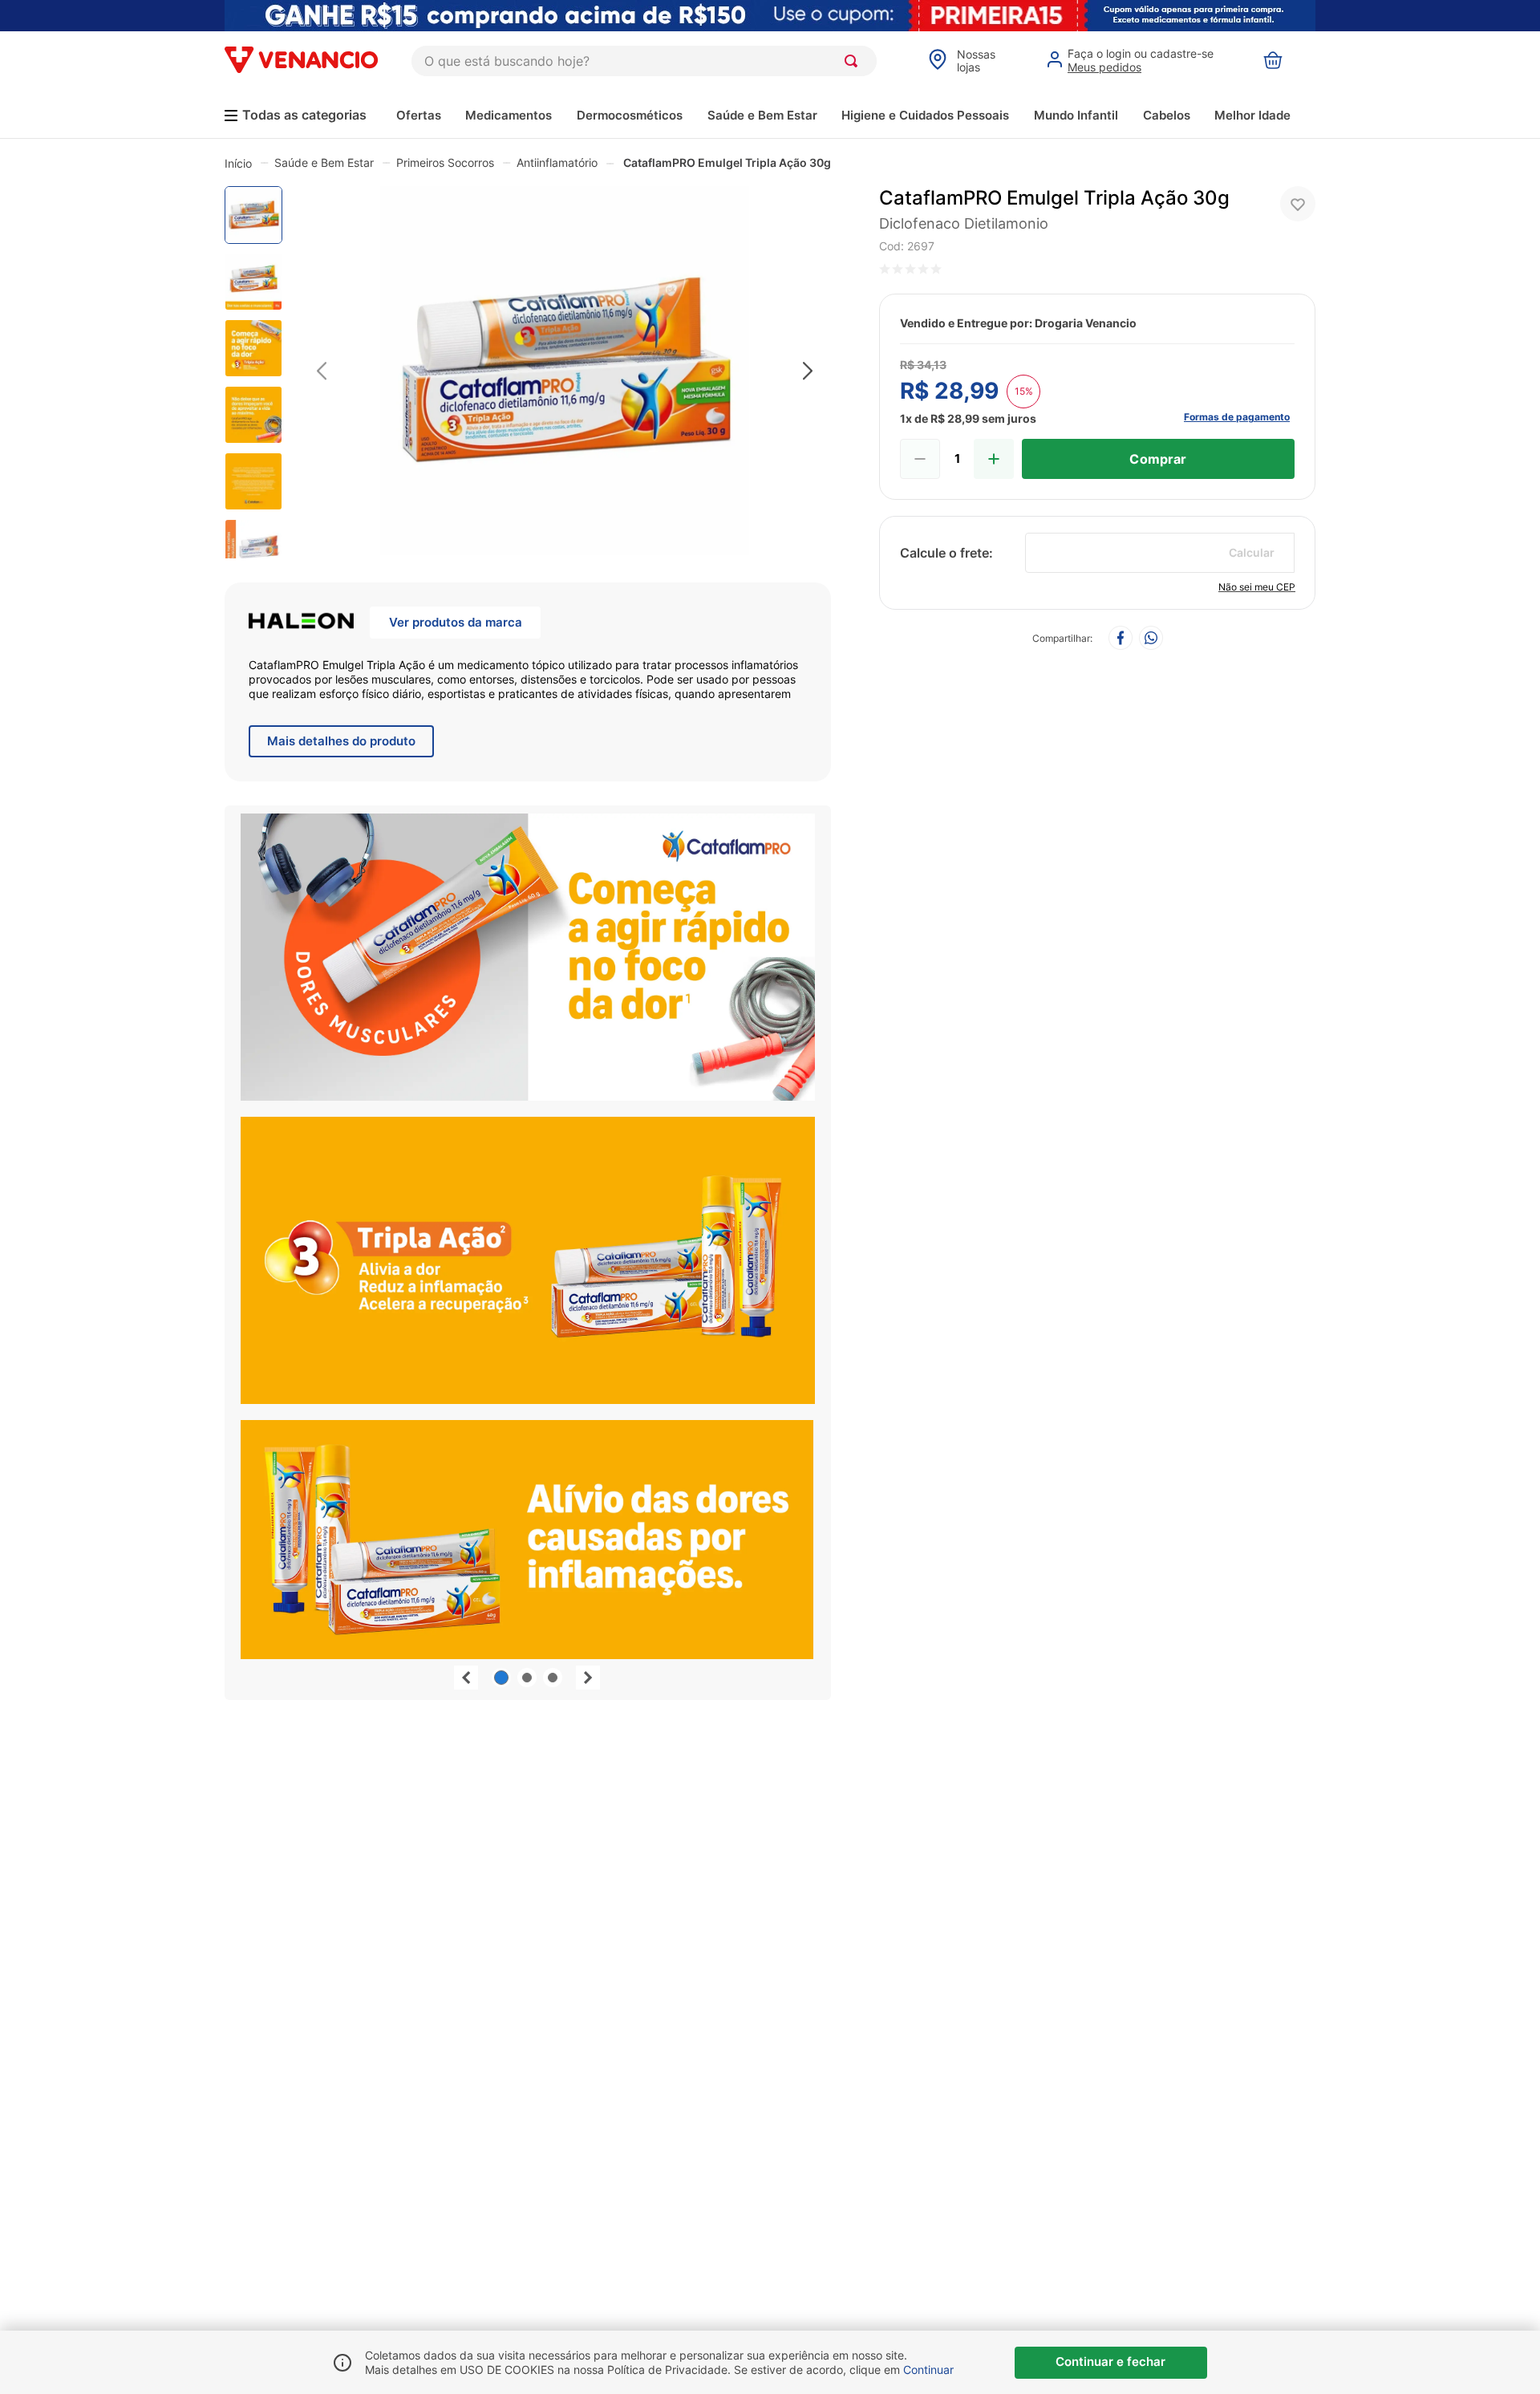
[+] (994, 459)
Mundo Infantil (1076, 115)
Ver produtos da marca (456, 622)
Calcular (1252, 552)
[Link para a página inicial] (238, 163)
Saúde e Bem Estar (762, 115)
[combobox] (644, 61)
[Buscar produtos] (854, 61)
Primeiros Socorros (445, 162)
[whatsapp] (1151, 639)
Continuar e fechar (1110, 2362)
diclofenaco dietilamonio (964, 223)
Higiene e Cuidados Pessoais (925, 115)
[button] (565, 372)
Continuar (928, 2370)
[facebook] (1121, 639)
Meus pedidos (1104, 67)
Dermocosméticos (630, 115)
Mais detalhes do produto (341, 741)
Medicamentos (509, 115)
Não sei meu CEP (1257, 587)
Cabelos (1167, 115)
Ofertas (419, 115)
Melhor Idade (1252, 115)
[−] (920, 459)
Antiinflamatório (557, 162)
